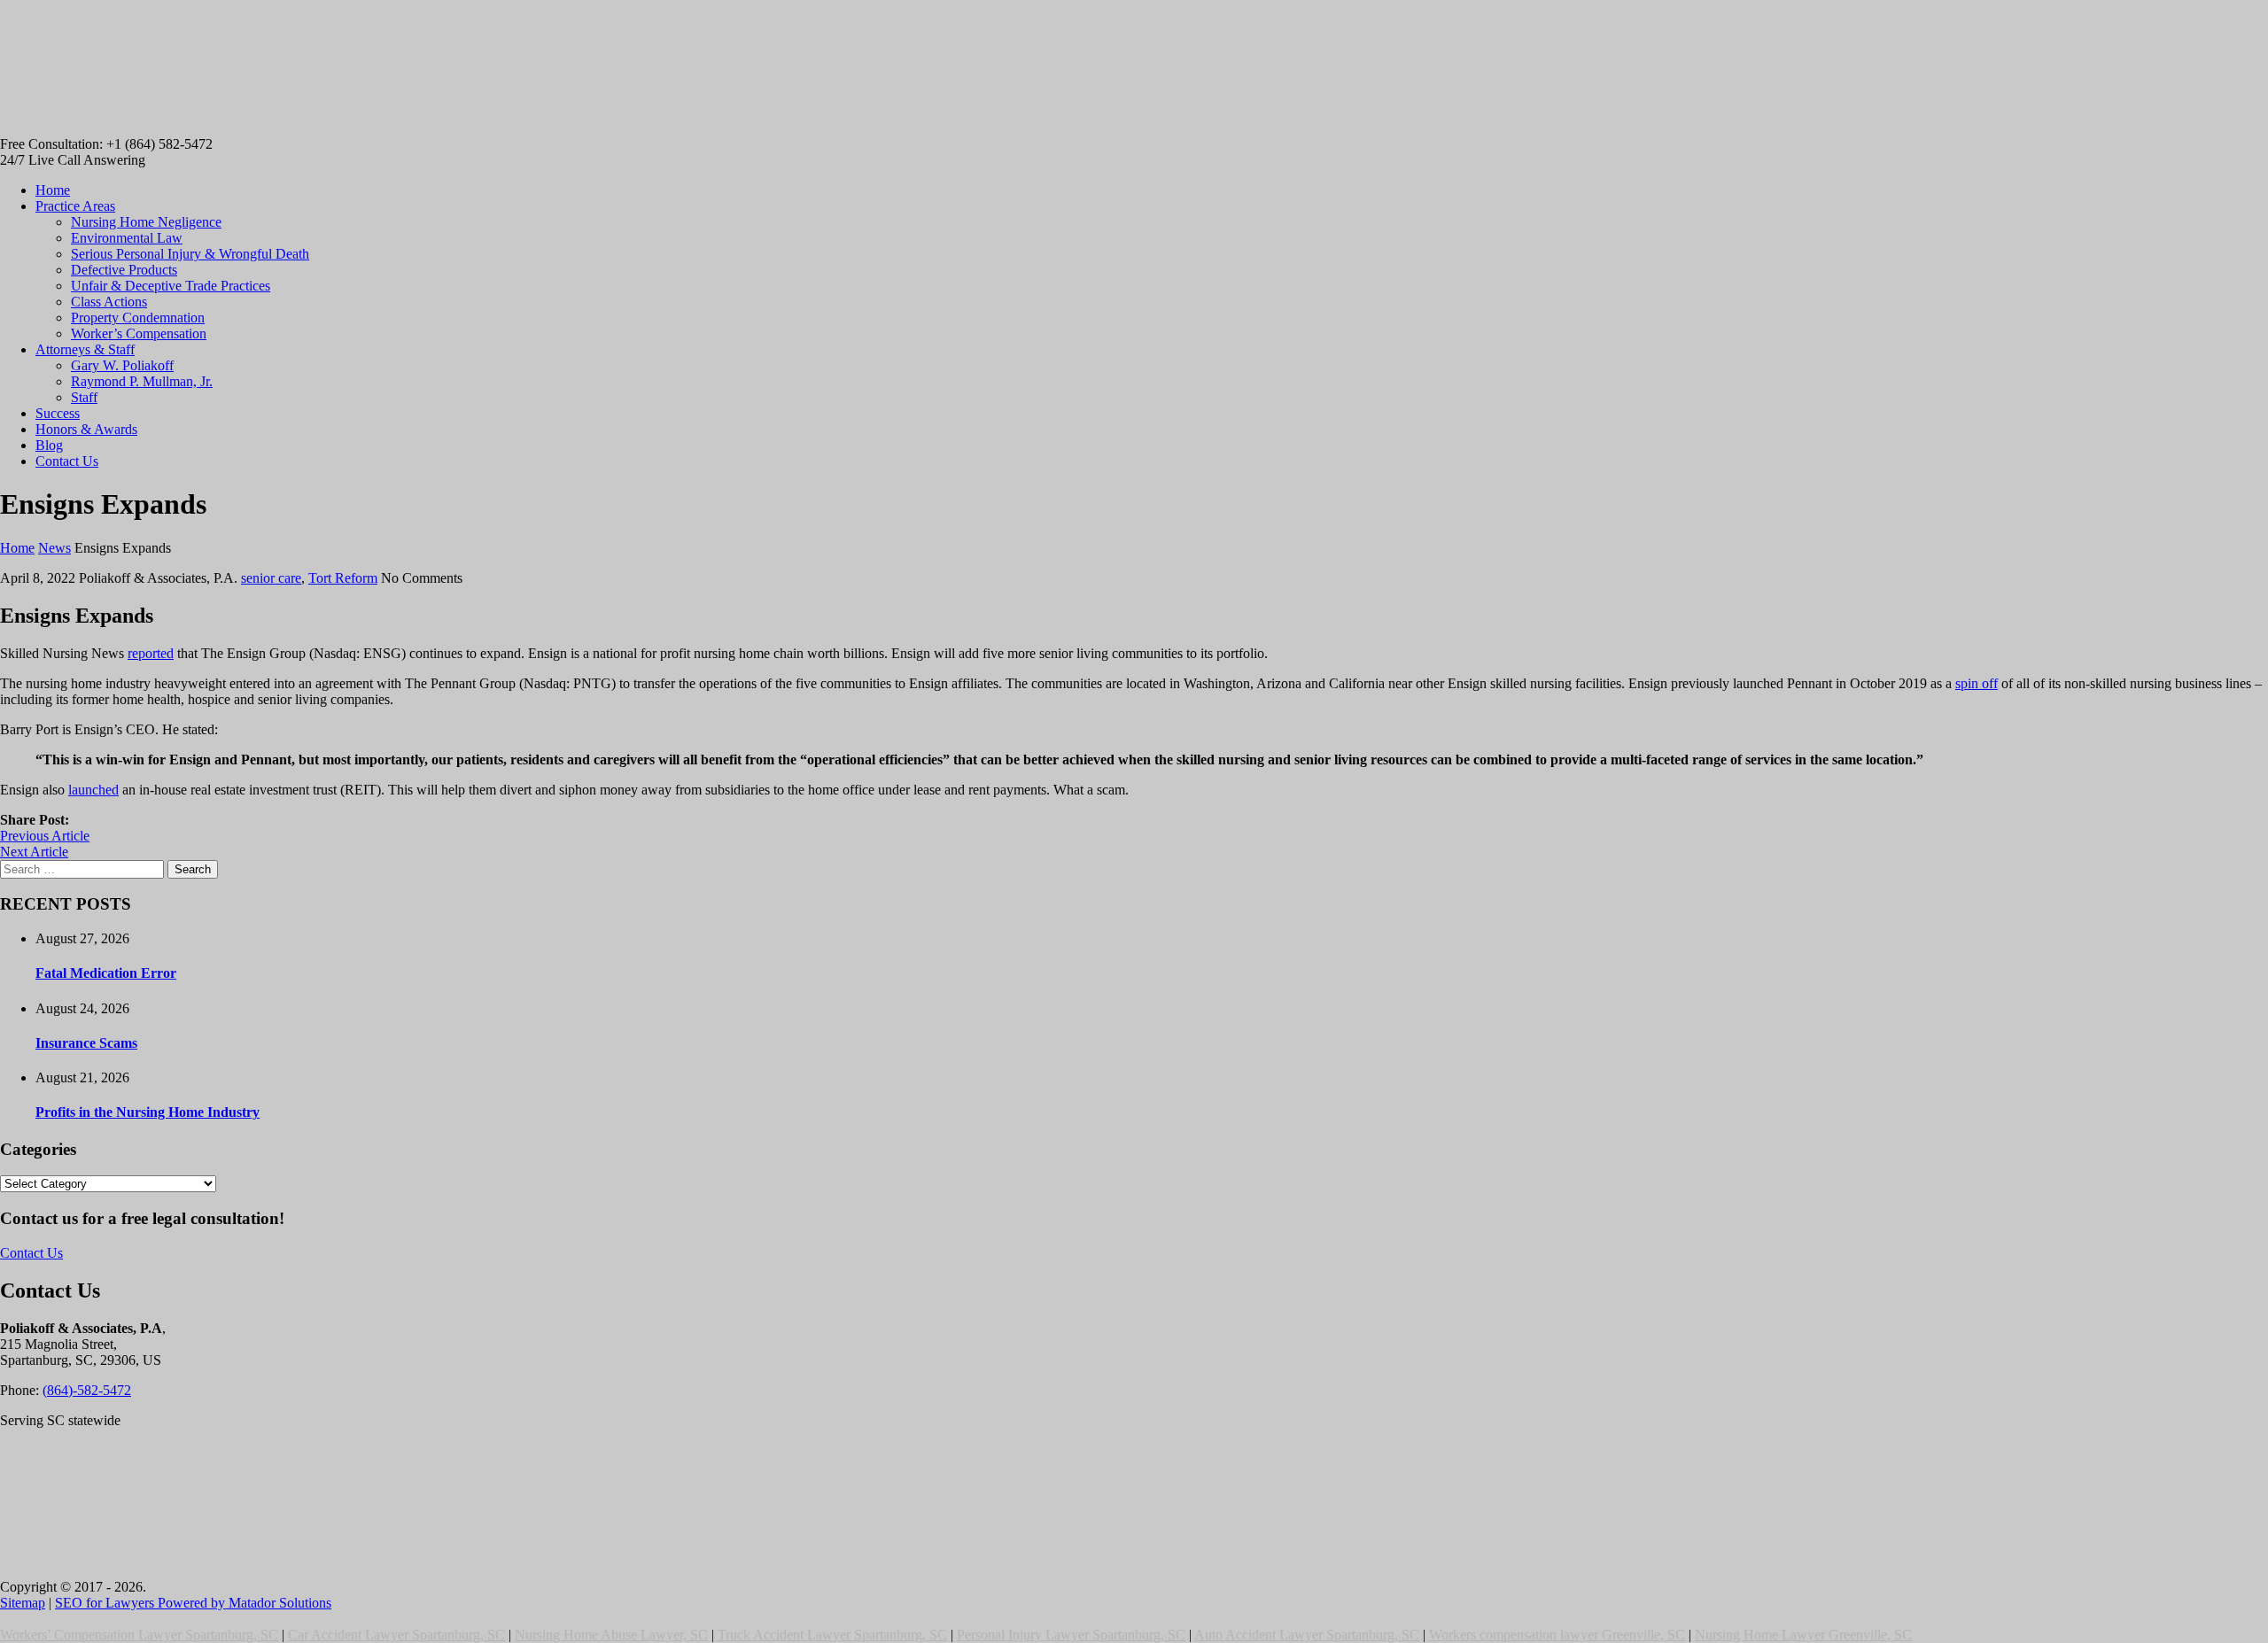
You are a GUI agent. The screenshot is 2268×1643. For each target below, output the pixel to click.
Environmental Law (127, 238)
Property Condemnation (138, 318)
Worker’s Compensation (139, 333)
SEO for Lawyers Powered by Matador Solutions (193, 1603)
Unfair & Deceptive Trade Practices (171, 286)
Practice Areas (75, 206)
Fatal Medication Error (106, 973)
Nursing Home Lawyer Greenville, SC (1803, 1635)
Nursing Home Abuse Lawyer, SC (611, 1635)
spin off (1977, 683)
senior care (271, 578)
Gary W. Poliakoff (122, 365)
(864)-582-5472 (87, 1390)
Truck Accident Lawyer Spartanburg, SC (832, 1635)
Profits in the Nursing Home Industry (148, 1112)
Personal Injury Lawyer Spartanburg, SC (1071, 1635)
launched (93, 790)
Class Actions (109, 302)
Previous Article (45, 836)
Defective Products (124, 270)
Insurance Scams (86, 1043)
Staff (84, 397)
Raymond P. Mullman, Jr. (142, 381)
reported (151, 653)
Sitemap (23, 1603)
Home (53, 190)
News (54, 548)
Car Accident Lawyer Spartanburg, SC (396, 1635)
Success (58, 413)
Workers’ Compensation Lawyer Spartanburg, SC (139, 1635)
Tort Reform (343, 578)
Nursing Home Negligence (146, 222)
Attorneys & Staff (85, 349)
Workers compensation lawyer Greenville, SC (1557, 1635)
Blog (49, 445)
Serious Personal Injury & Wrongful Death (190, 254)
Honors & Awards (86, 429)
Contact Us (67, 461)
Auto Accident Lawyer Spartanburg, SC (1307, 1635)
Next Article (34, 852)
